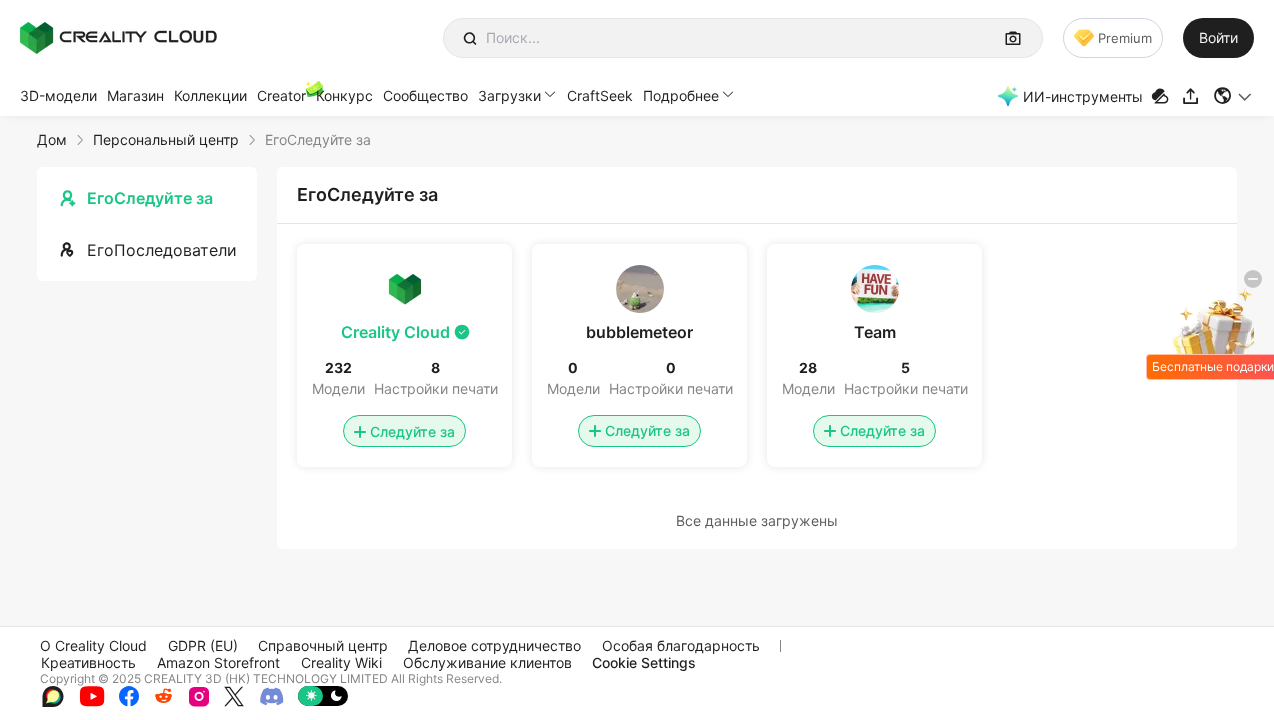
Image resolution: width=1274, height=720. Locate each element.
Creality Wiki (341, 662)
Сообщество (425, 95)
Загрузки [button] (509, 95)
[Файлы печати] (1162, 96)
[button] (1233, 96)
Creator (281, 95)
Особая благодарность (681, 645)
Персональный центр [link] (166, 139)
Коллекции (210, 95)
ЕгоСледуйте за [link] (318, 139)
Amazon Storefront (218, 662)
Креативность (88, 662)
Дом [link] (52, 139)
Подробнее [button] (681, 95)
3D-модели (58, 95)
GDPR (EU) (203, 645)
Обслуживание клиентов (487, 662)
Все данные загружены (757, 520)
